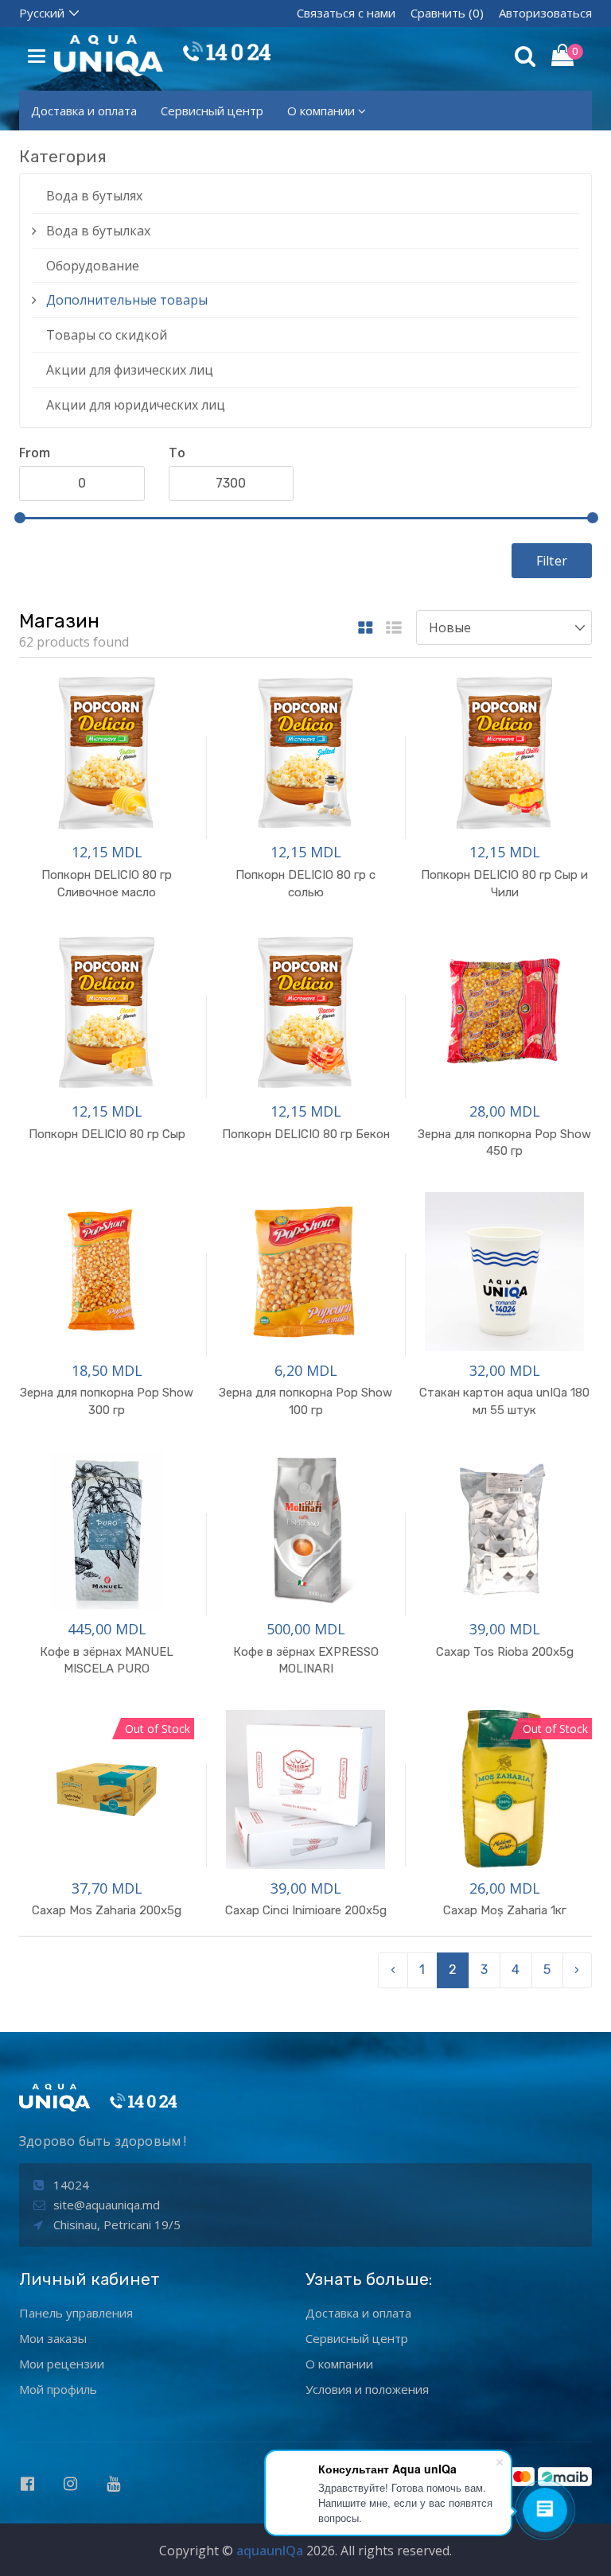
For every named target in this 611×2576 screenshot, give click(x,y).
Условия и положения (367, 2389)
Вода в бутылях (94, 196)
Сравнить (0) (447, 13)
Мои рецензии (62, 2364)
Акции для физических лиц (130, 370)
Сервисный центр (212, 111)
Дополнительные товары (127, 300)
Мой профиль (58, 2389)
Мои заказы (53, 2338)
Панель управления (76, 2313)
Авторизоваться (545, 13)
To (177, 453)
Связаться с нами (346, 13)
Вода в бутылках (98, 231)
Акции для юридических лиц (136, 405)
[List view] (394, 629)
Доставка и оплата (84, 111)
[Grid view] (366, 629)
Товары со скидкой (107, 335)
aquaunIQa (270, 2551)
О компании (321, 111)
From (35, 453)
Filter (552, 561)
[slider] (20, 518)
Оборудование (93, 266)
